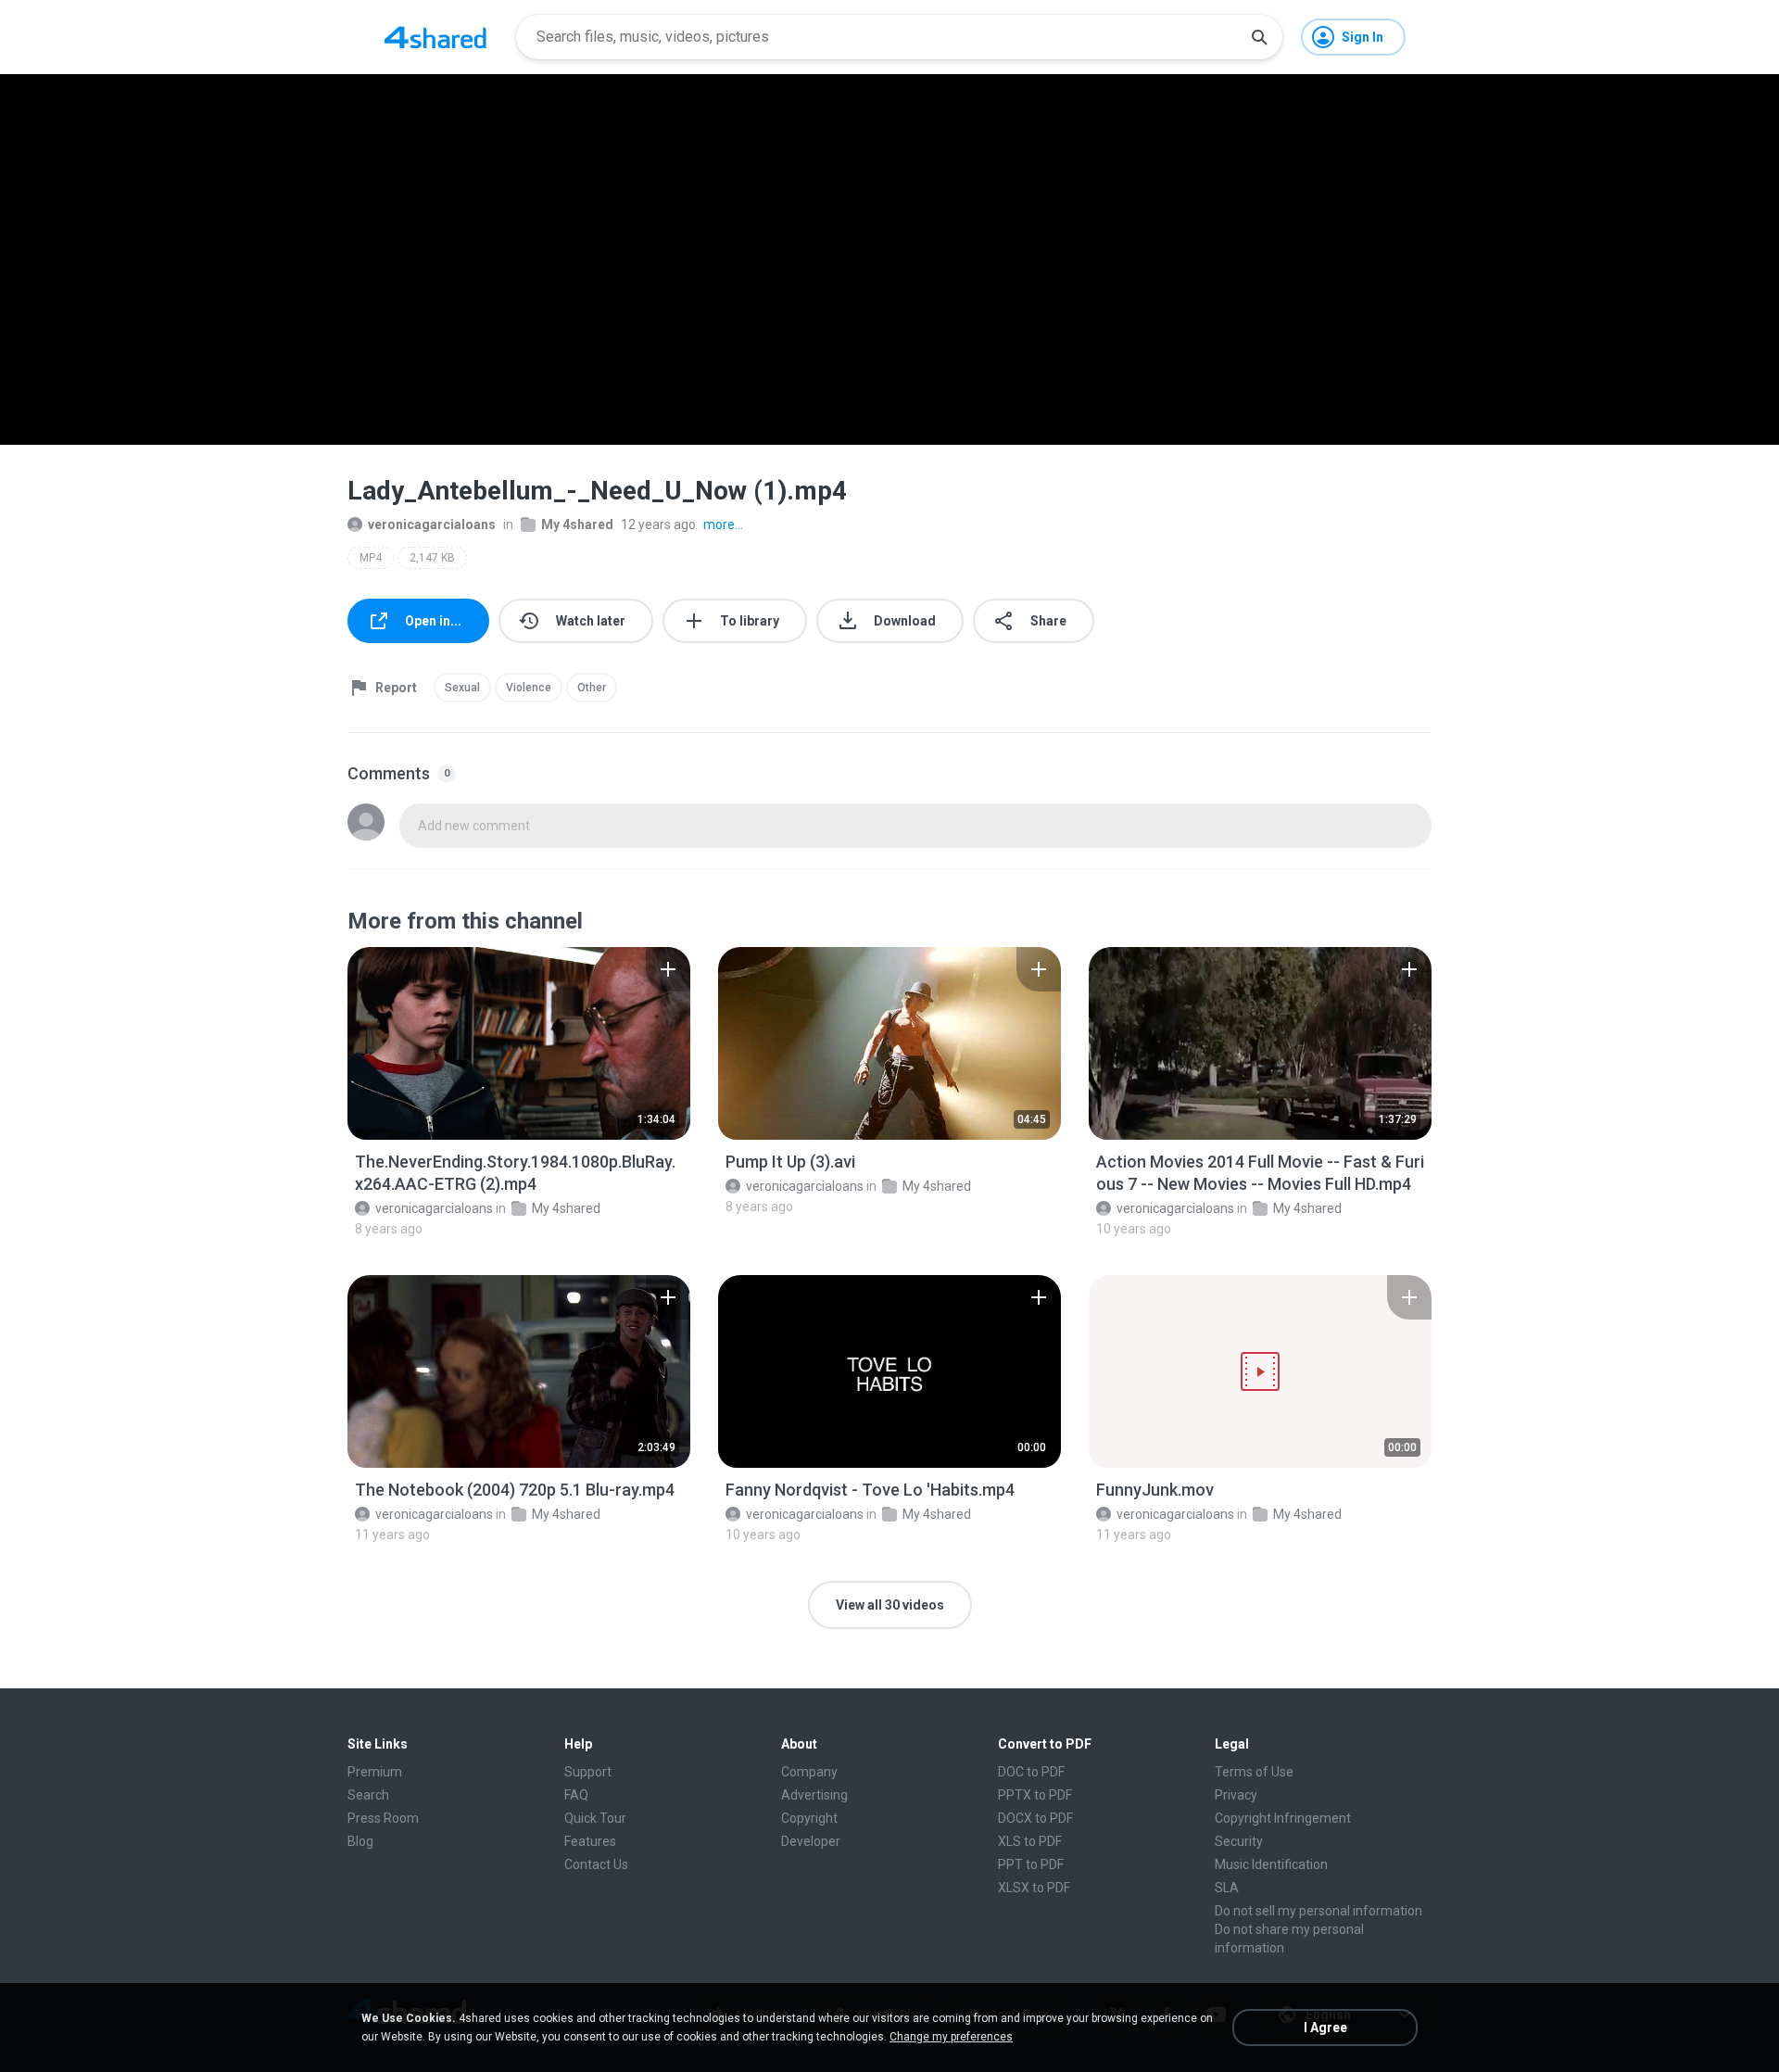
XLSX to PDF (1034, 1888)
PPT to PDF (1031, 1864)
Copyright (809, 1818)
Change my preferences (951, 2037)
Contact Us (596, 1864)
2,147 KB (432, 558)
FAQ (576, 1795)
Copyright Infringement (1283, 1818)
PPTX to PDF (1035, 1795)
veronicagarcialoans (432, 524)
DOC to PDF (1031, 1772)
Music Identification (1271, 1864)
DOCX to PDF (1035, 1818)
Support (588, 1772)
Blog (360, 1841)
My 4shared (577, 524)
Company (809, 1772)
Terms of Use (1254, 1772)
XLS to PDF (1030, 1841)
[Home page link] (435, 37)
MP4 (371, 558)
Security (1239, 1841)
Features (590, 1841)
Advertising (814, 1795)
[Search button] (1259, 37)
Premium (375, 1772)
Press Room (383, 1818)
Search (368, 1795)
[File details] (519, 1043)
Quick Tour (595, 1818)
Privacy (1236, 1795)
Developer (811, 1841)
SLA (1227, 1888)
